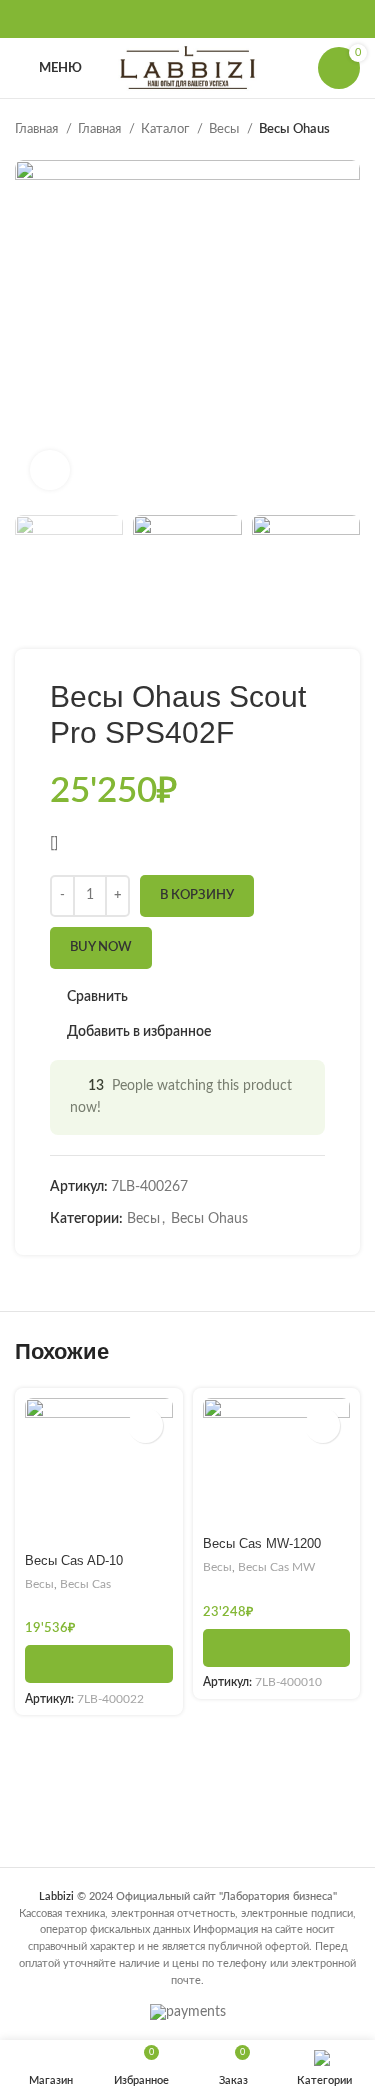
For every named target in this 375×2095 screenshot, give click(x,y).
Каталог (166, 129)
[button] (99, 1664)
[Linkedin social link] (214, 19)
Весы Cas (85, 1584)
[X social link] (162, 19)
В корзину (197, 895)
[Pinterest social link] (188, 19)
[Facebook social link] (136, 19)
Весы (225, 129)
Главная (38, 129)
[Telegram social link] (240, 19)
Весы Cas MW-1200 (262, 1544)
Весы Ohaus (294, 129)
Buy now (101, 947)
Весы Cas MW (276, 1567)
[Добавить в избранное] (145, 1425)
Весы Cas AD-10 (74, 1561)
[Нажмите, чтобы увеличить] (50, 470)
